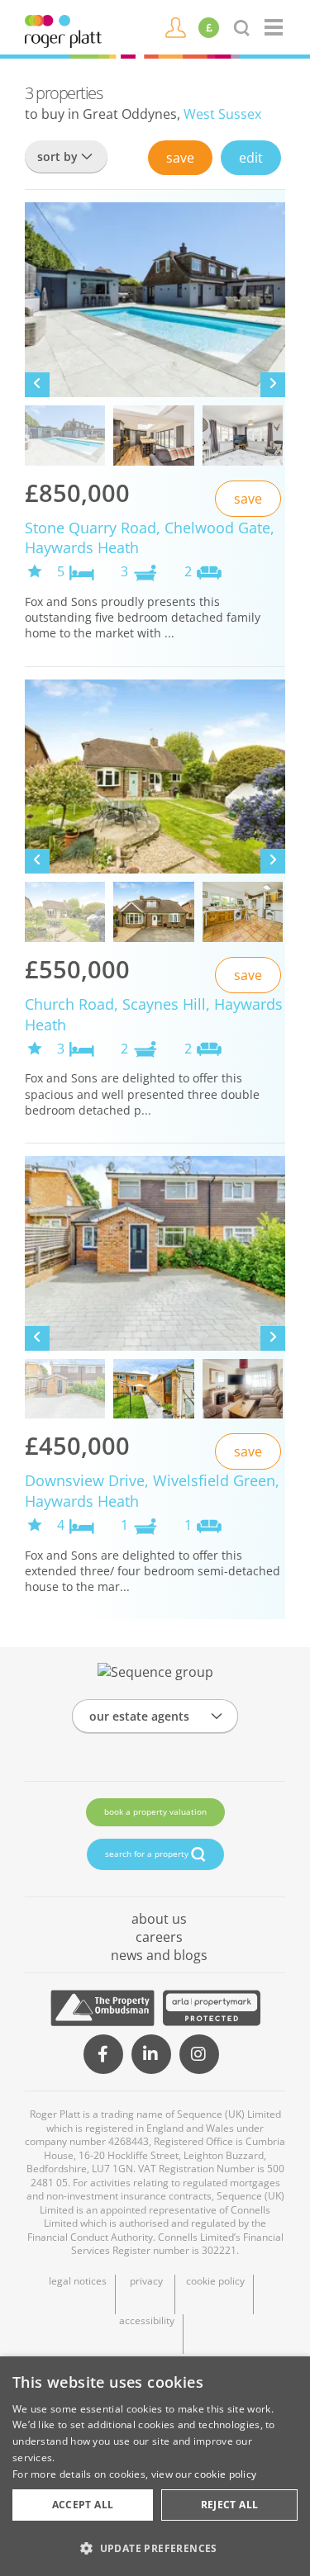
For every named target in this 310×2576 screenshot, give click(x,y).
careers (159, 1937)
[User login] (176, 26)
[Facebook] (103, 2054)
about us (159, 1919)
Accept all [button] (83, 2505)
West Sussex (222, 114)
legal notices (78, 2281)
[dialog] (155, 2466)
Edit (251, 158)
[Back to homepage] (275, 27)
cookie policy (215, 2281)
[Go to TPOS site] (103, 2008)
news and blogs (159, 1955)
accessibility (147, 2321)
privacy (146, 2281)
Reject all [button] (230, 2505)
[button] (155, 2548)
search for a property (148, 1854)
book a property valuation (155, 1811)
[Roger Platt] (63, 30)
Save (180, 158)
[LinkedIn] (151, 2054)
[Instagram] (199, 2054)
